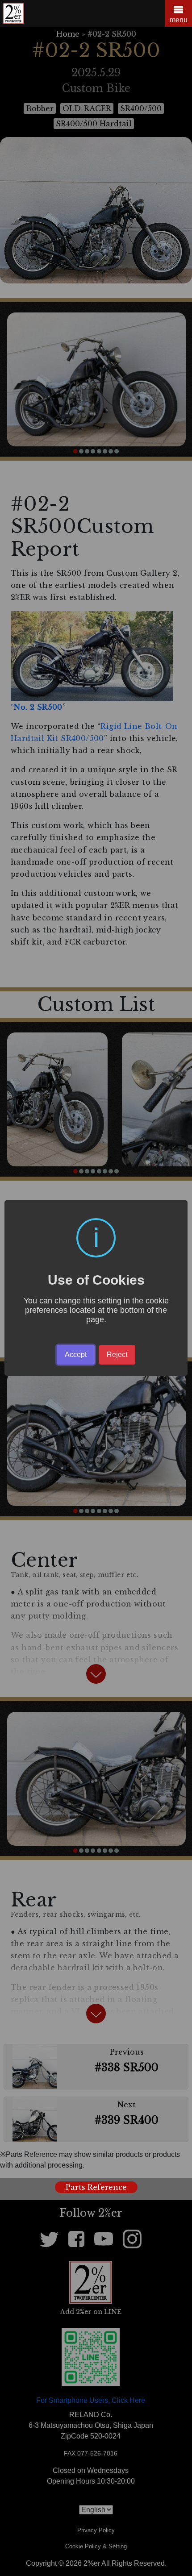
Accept (76, 1355)
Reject (117, 1355)
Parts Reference (96, 2187)
